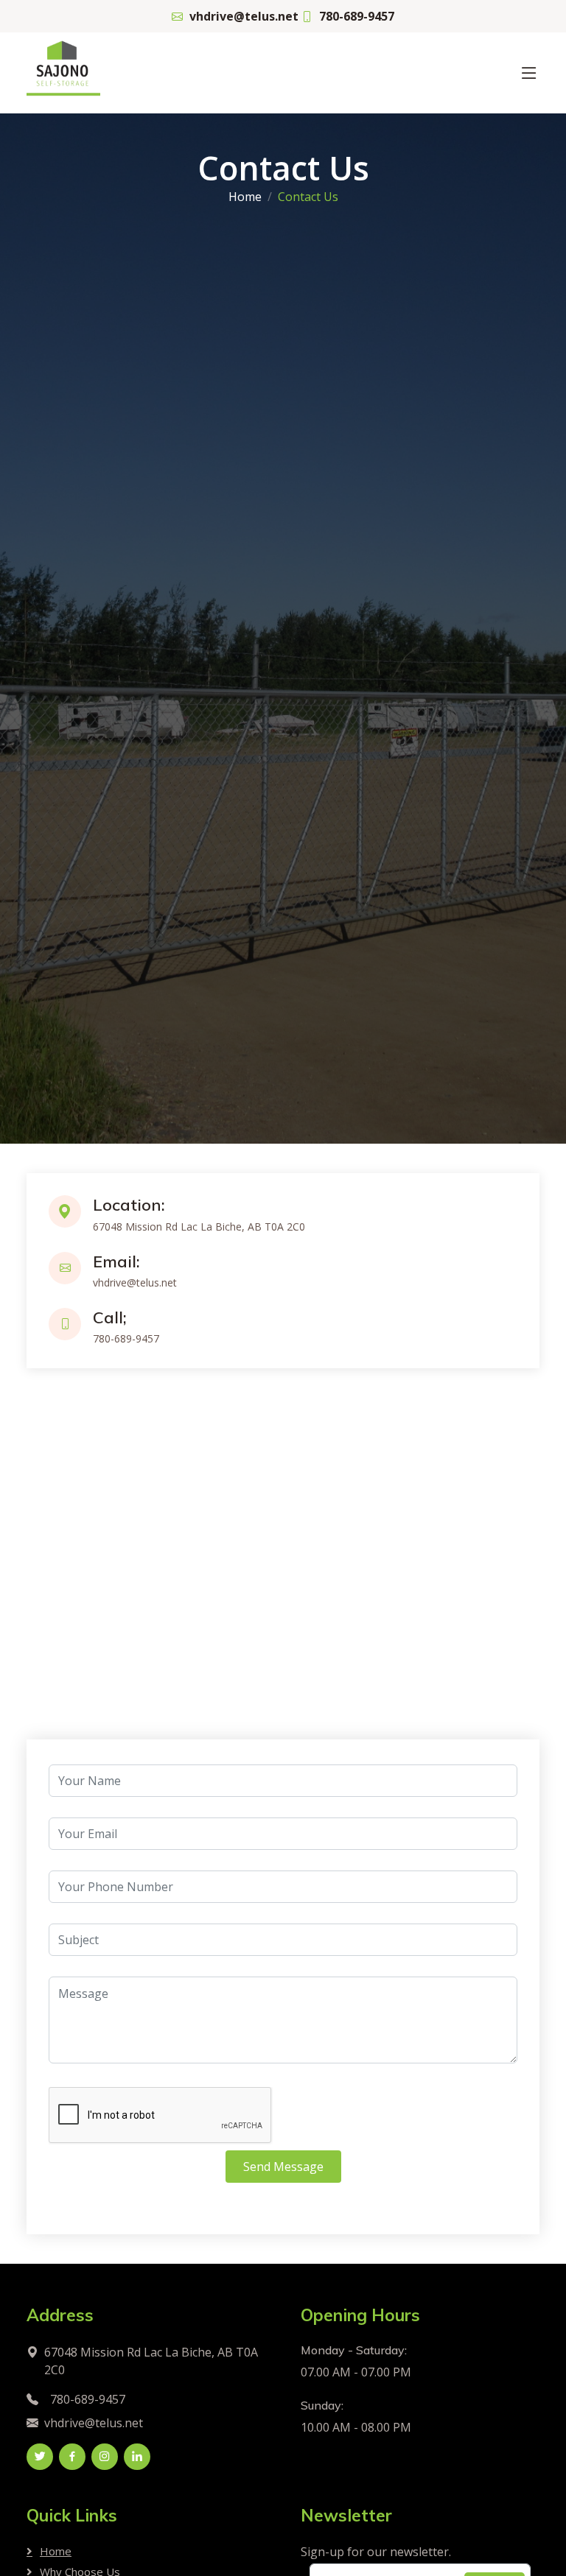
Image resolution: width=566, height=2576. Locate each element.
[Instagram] (105, 2457)
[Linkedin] (137, 2457)
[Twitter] (40, 2457)
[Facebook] (72, 2457)
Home (245, 197)
